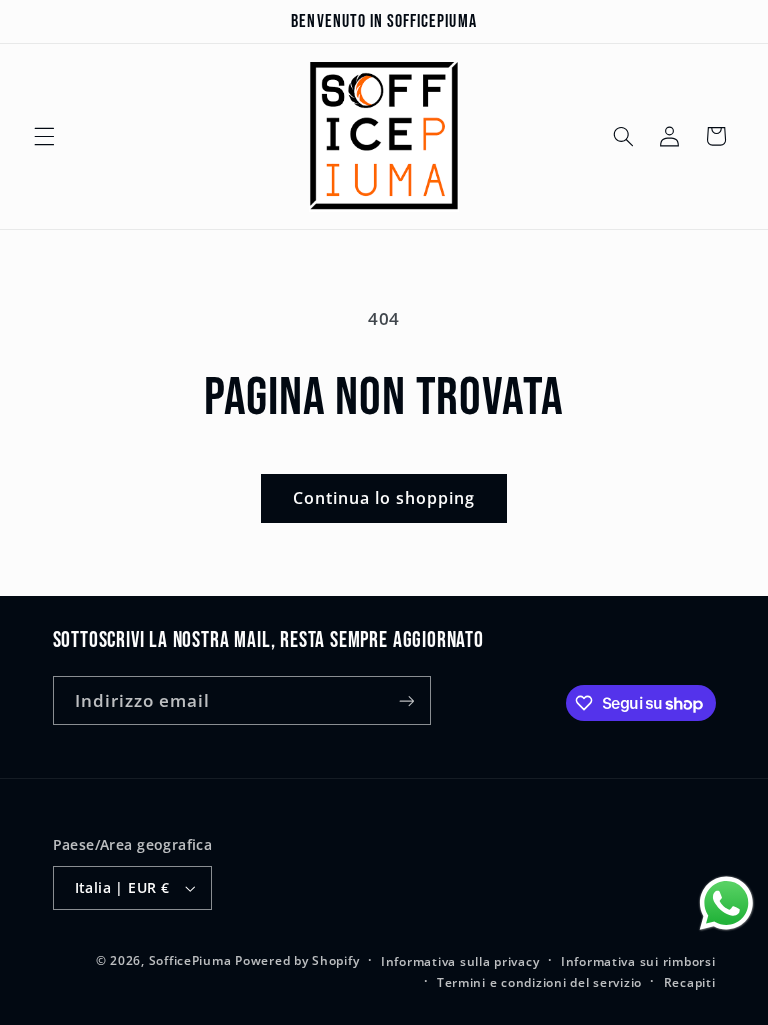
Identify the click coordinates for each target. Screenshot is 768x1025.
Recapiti (690, 982)
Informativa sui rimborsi (638, 961)
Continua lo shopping (384, 498)
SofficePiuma (190, 960)
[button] (44, 136)
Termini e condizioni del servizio (539, 982)
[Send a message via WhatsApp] (726, 903)
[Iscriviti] (406, 700)
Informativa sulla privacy (460, 961)
